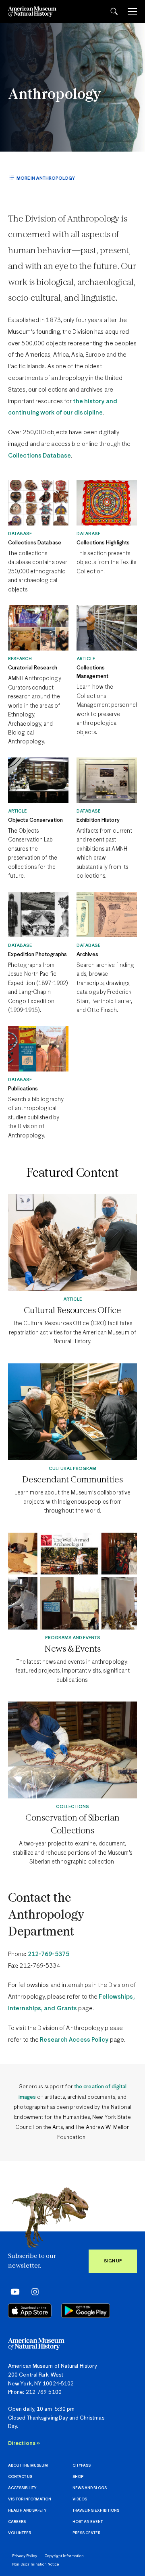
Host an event (88, 2522)
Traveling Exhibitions (96, 2511)
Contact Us (20, 2477)
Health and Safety (27, 2511)
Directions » (24, 2444)
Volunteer (20, 2533)
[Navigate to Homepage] (32, 11)
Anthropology (55, 95)
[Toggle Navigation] (132, 12)
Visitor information (30, 2499)
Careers (17, 2522)
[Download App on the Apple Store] (30, 2311)
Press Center (86, 2533)
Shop (78, 2477)
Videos (80, 2499)
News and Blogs (90, 2488)
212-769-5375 (49, 1954)
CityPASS (82, 2466)
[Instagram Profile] (32, 2292)
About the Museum (28, 2466)
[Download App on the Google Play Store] (86, 2311)
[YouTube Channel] (13, 2292)
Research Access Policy (74, 2040)
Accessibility (22, 2488)
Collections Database (39, 456)
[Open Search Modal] (114, 11)
